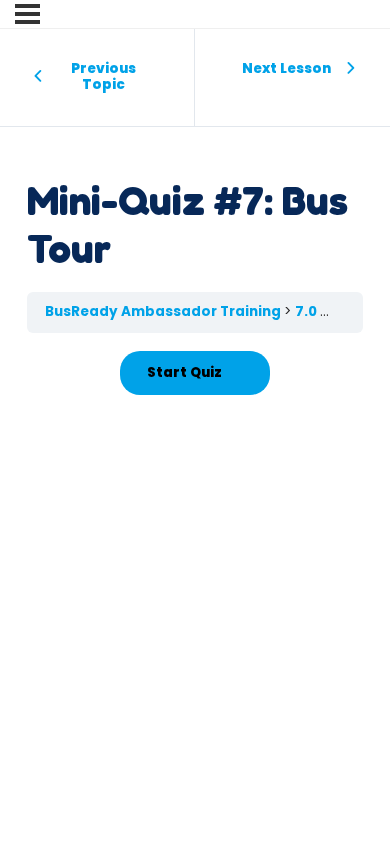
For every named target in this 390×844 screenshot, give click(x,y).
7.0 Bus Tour (340, 311)
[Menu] (27, 14)
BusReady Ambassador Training (164, 311)
